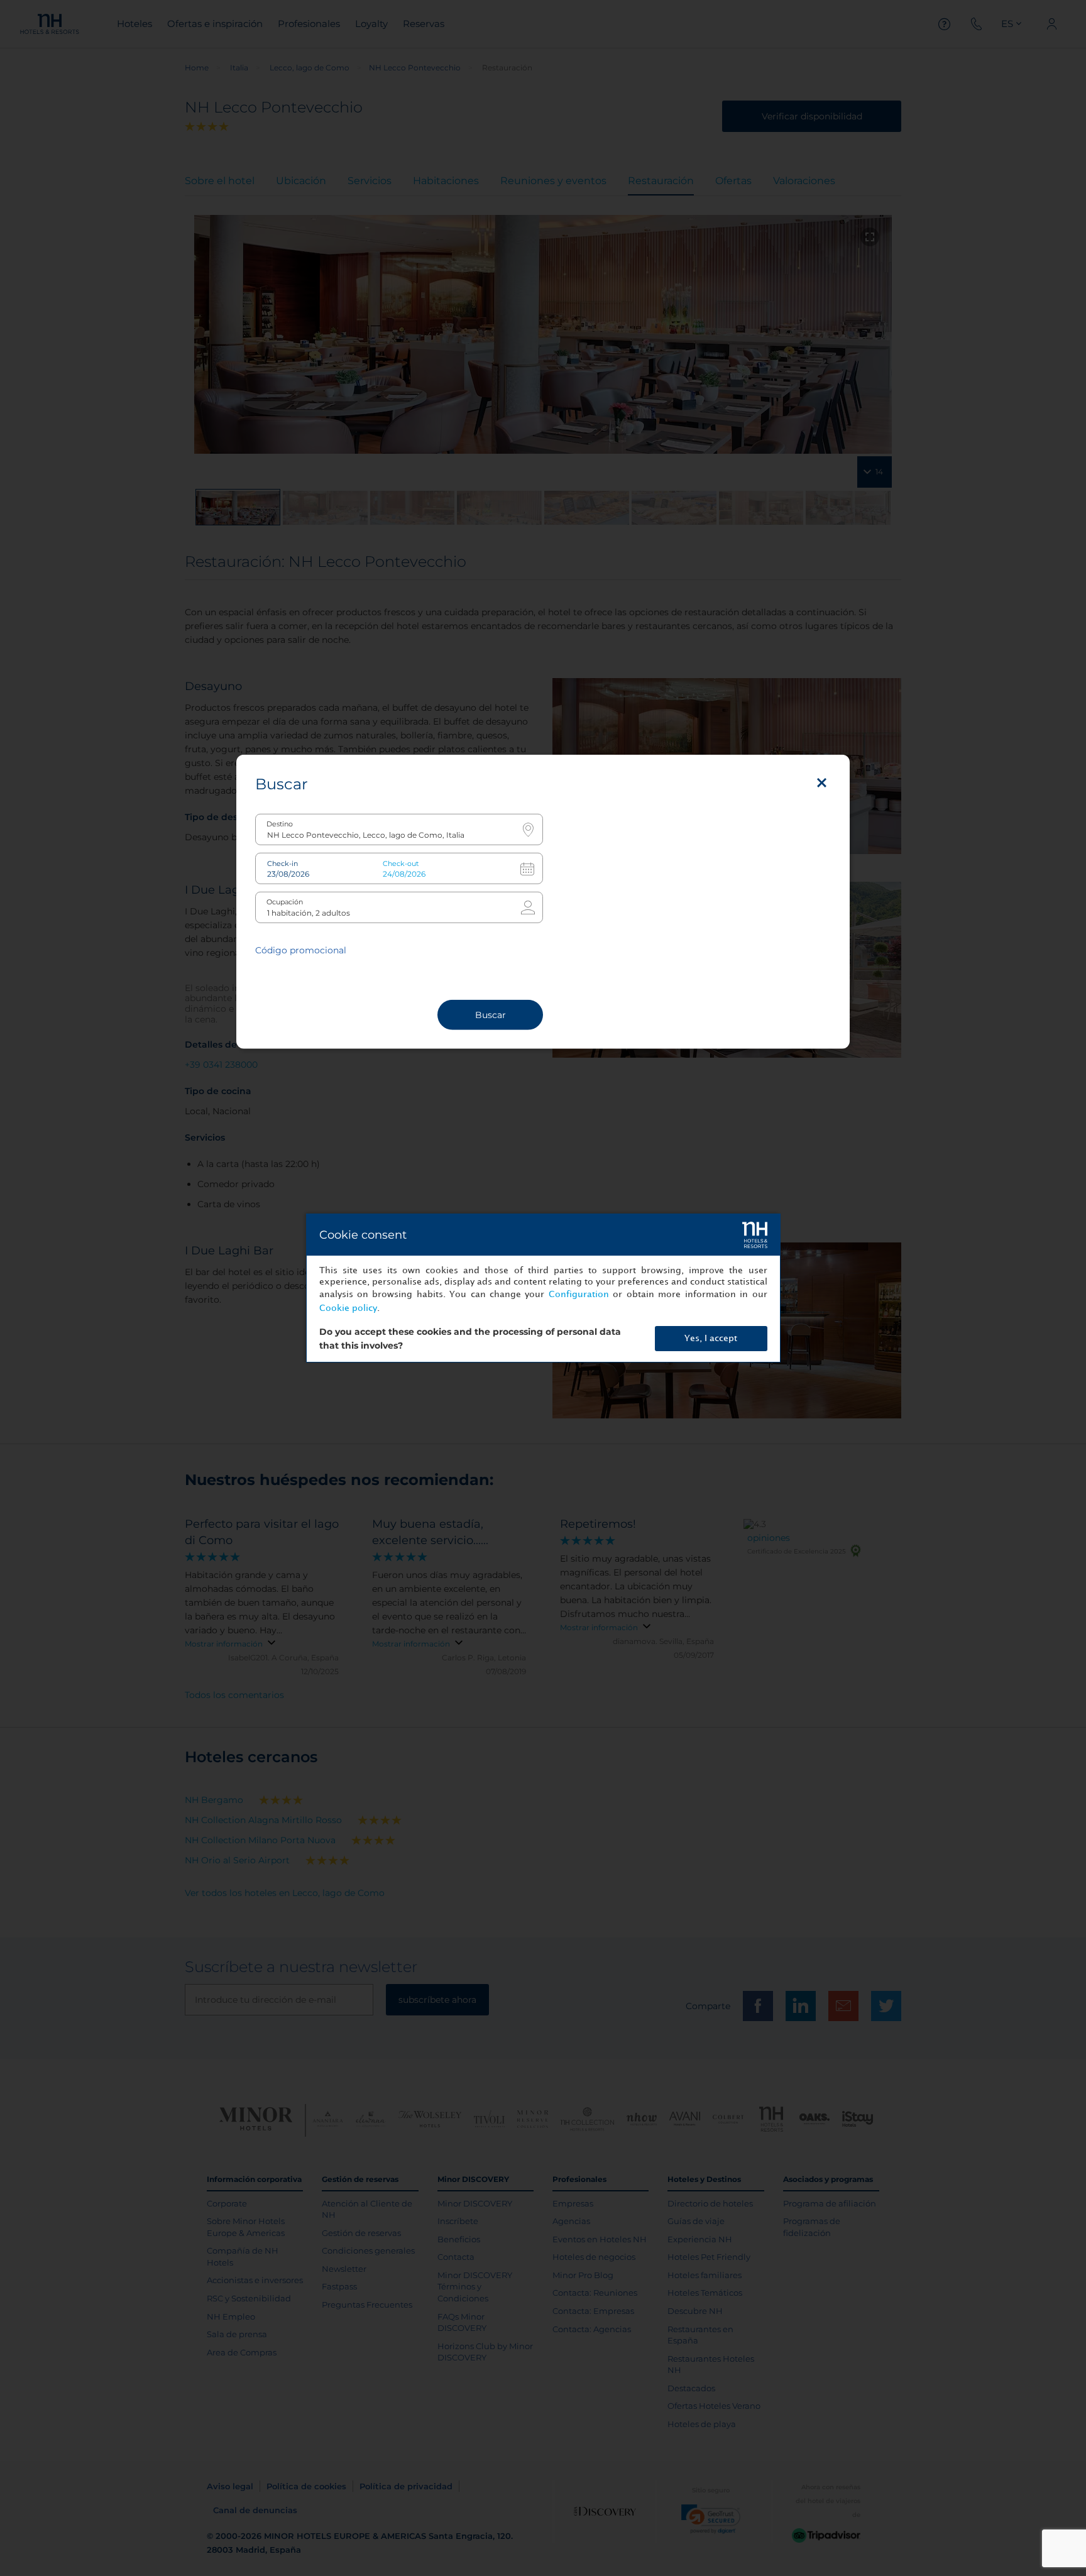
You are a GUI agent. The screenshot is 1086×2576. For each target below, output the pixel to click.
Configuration (579, 1294)
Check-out (401, 863)
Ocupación (285, 902)
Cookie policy (348, 1308)
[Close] (822, 782)
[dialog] (543, 1288)
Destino (280, 824)
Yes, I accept (711, 1338)
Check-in (282, 863)
